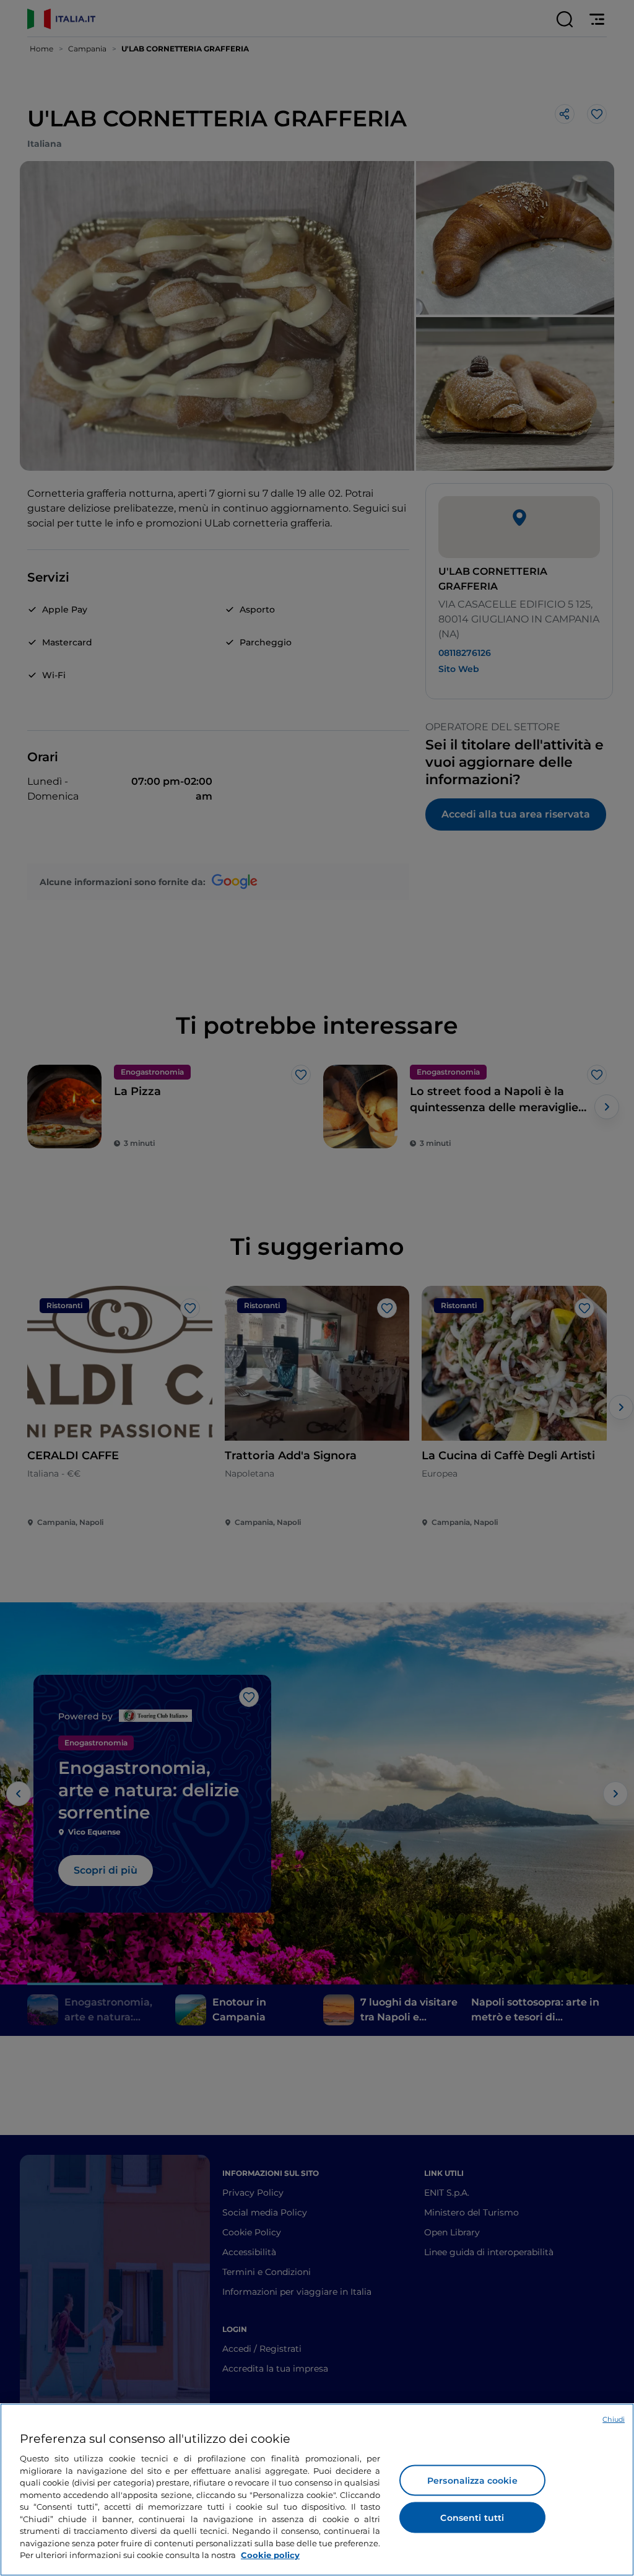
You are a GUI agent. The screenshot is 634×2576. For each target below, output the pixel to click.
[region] (317, 2490)
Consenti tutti (472, 2518)
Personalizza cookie (472, 2481)
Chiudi (614, 2419)
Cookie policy (270, 2555)
